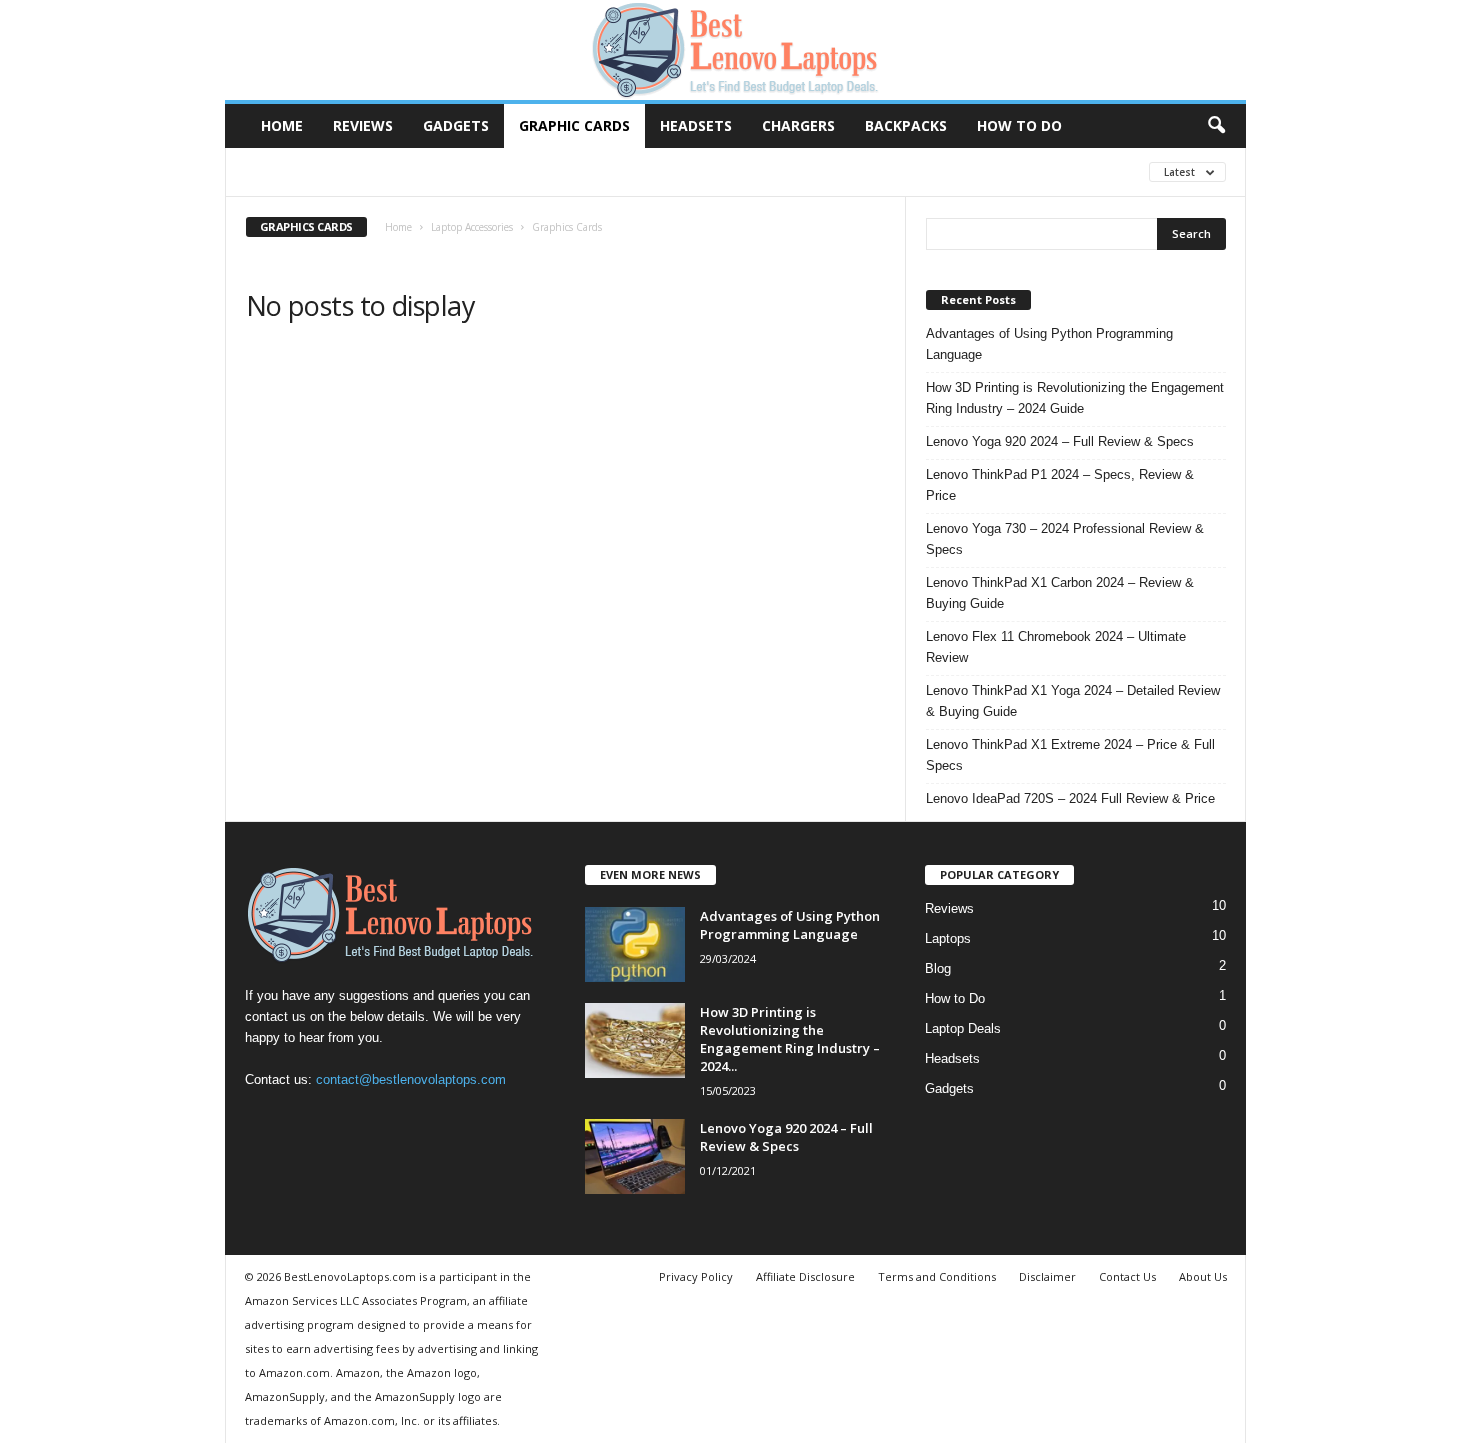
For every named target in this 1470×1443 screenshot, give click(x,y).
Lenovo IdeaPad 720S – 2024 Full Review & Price (1070, 798)
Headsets (696, 125)
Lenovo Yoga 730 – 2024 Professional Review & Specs (1065, 539)
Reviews (363, 125)
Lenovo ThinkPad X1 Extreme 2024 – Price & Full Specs (1070, 755)
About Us (1203, 1276)
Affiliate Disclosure (805, 1276)
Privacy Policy (696, 1276)
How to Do (1019, 125)
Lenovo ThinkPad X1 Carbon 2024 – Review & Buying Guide (1060, 593)
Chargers (798, 125)
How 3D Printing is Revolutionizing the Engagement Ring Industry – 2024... (790, 1039)
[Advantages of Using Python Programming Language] (635, 944)
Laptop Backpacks (605, 171)
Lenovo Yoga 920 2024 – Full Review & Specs (1060, 441)
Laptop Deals (963, 1028)
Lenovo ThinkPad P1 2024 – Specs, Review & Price (1060, 485)
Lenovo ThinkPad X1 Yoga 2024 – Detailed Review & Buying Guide (1073, 701)
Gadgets (456, 125)
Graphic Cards (574, 125)
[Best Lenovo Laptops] (735, 50)
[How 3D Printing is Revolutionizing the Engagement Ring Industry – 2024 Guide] (635, 1040)
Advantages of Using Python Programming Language (1049, 344)
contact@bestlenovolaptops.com (411, 1079)
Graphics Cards (468, 171)
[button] (1216, 126)
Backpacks (906, 125)
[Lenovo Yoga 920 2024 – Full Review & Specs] (635, 1156)
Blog (938, 968)
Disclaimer (1047, 1276)
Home (282, 125)
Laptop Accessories (472, 227)
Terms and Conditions (937, 1276)
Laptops (948, 938)
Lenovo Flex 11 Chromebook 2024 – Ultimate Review (1056, 647)
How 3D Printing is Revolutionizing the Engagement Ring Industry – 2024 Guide (1075, 398)
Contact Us (1127, 1276)
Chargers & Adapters (318, 171)
